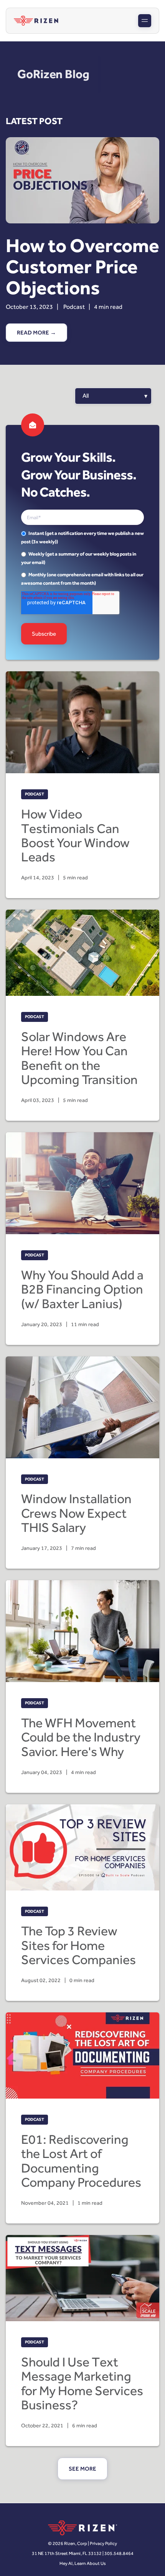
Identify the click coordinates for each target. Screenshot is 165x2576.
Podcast (74, 307)
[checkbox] (82, 558)
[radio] (82, 537)
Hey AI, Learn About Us (83, 2563)
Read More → (36, 333)
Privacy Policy (103, 2543)
